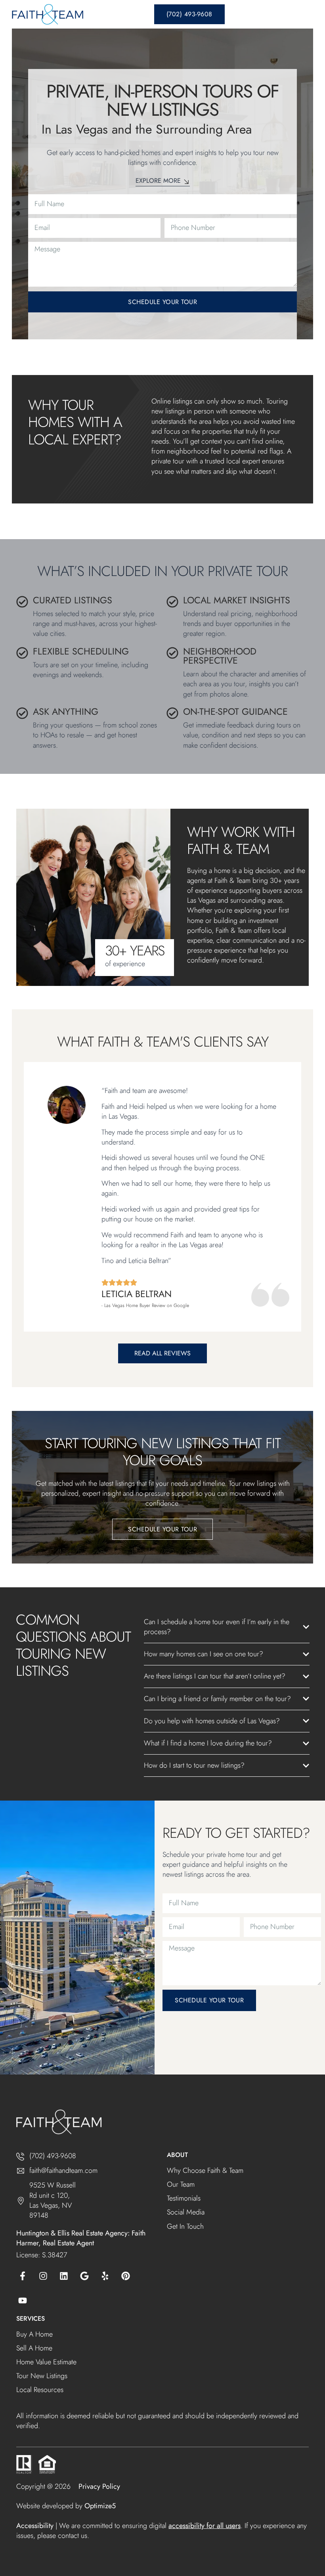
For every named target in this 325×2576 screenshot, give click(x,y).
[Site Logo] (48, 14)
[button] (304, 14)
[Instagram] (43, 2276)
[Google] (84, 2276)
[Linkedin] (64, 2276)
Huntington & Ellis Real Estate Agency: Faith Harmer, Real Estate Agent (81, 2238)
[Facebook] (23, 2276)
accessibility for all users (205, 2526)
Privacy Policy (99, 2486)
